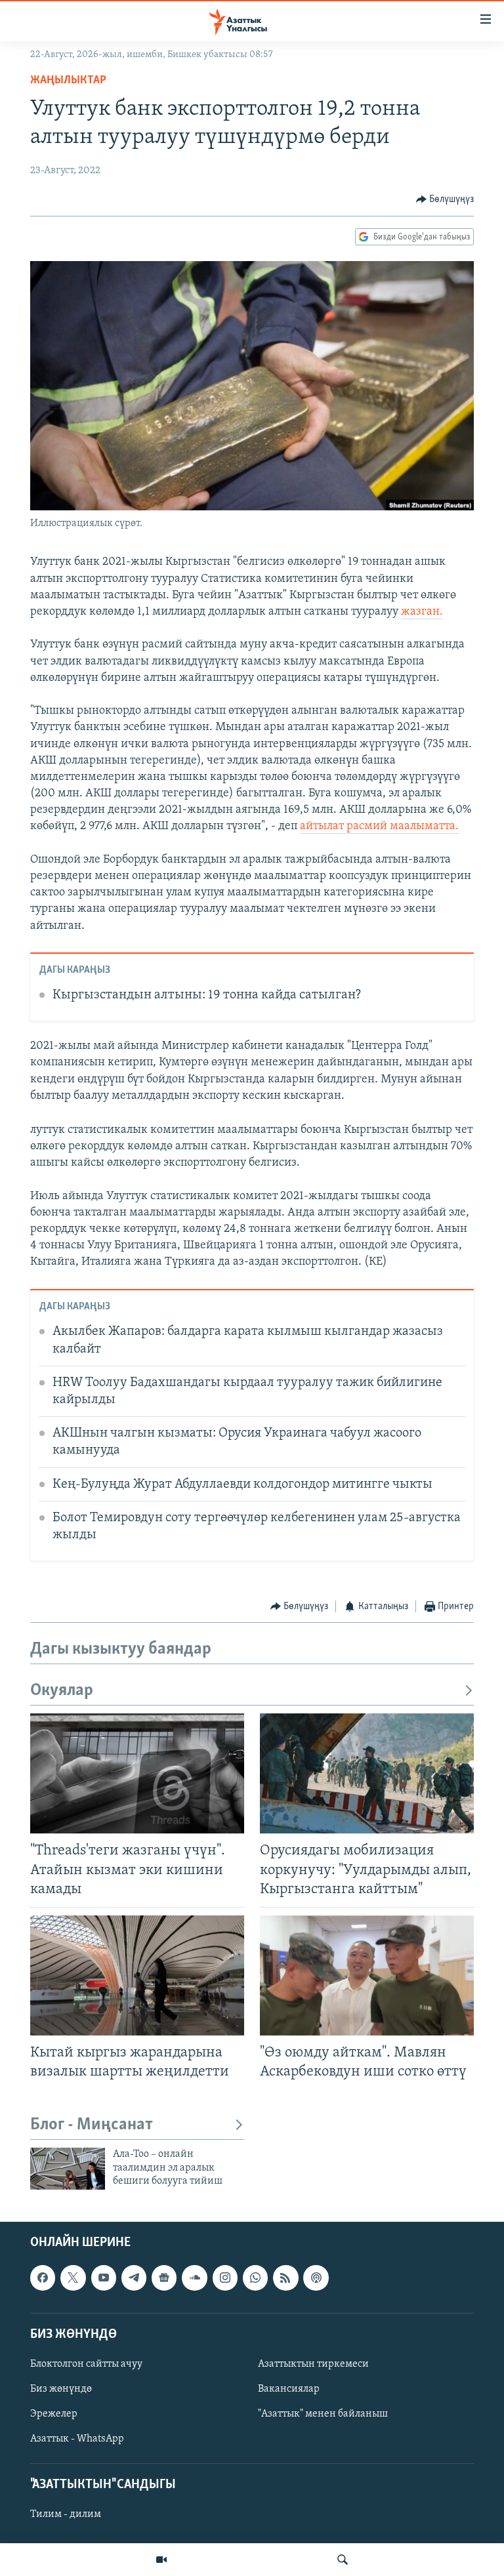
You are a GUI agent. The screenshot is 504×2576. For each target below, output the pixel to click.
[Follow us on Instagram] (225, 2278)
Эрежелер (54, 2414)
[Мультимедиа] (161, 2560)
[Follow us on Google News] (164, 2278)
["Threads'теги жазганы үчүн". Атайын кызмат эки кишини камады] (137, 1773)
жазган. (422, 612)
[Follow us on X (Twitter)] (73, 2278)
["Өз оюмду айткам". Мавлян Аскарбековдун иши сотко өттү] (367, 1975)
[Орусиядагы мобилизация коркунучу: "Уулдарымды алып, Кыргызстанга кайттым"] (367, 1773)
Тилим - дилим (66, 2514)
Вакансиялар (289, 2389)
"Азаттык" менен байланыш (323, 2414)
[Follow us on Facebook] (43, 2278)
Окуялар (62, 1691)
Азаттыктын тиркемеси (313, 2363)
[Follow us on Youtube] (104, 2278)
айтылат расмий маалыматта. (379, 827)
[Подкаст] (316, 2278)
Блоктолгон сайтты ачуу (86, 2363)
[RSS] (285, 2278)
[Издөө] (343, 2560)
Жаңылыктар (68, 81)
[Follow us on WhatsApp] (255, 2278)
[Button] (445, 199)
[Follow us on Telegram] (134, 2278)
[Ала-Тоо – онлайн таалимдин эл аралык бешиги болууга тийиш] (68, 2169)
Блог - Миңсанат (92, 2125)
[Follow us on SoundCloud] (194, 2278)
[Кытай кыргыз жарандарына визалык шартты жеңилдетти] (137, 1975)
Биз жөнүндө (61, 2389)
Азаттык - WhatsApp (77, 2439)
